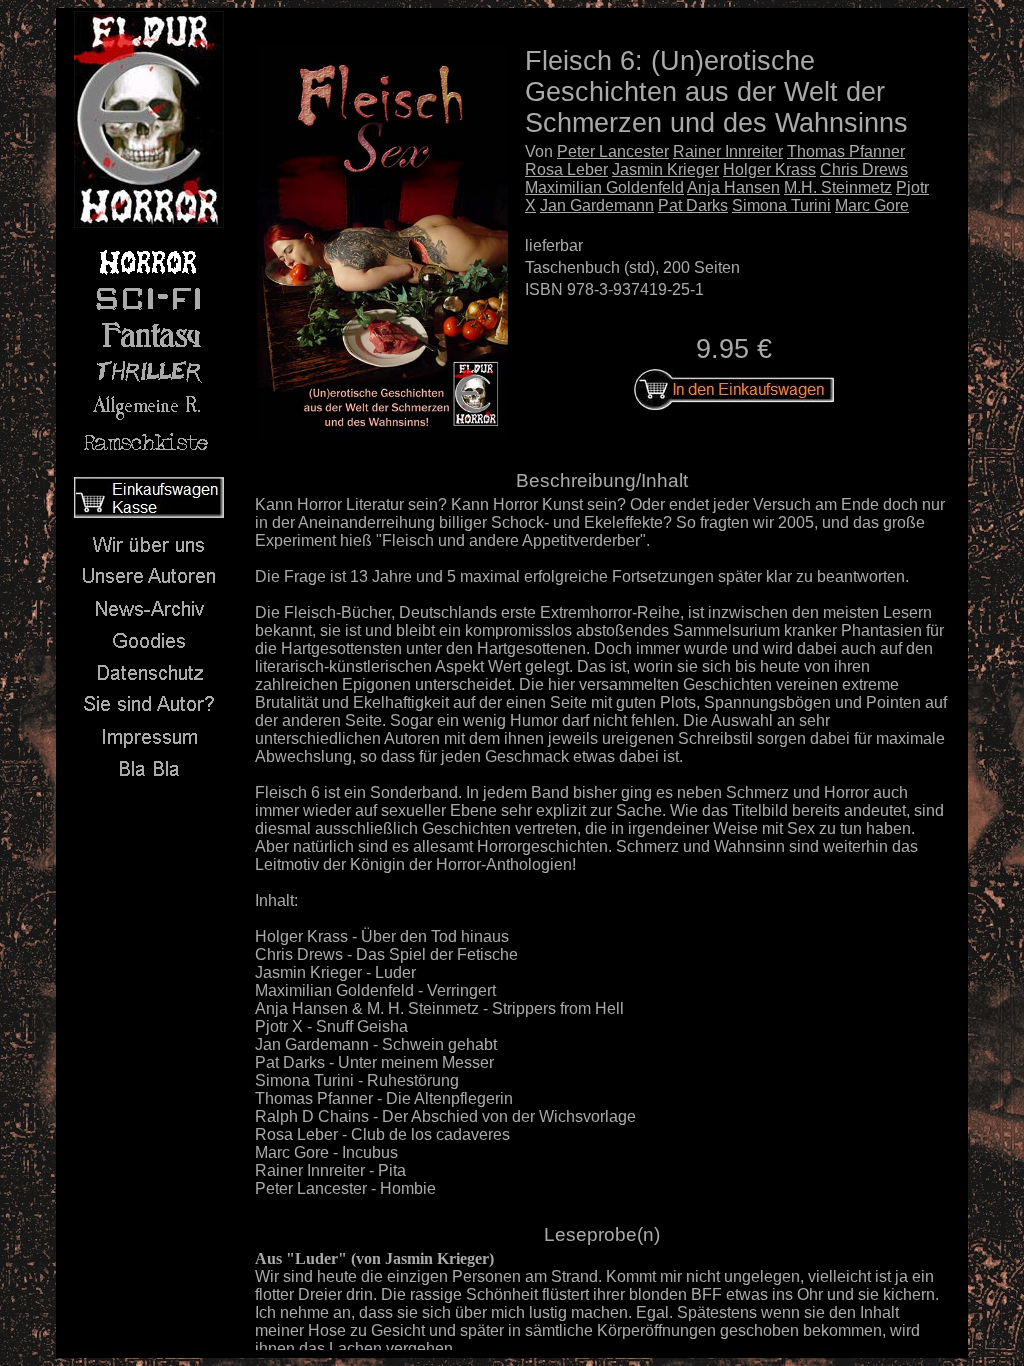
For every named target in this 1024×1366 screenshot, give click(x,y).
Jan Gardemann (597, 205)
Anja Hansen (733, 187)
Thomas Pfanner (846, 151)
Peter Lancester (613, 151)
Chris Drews (864, 169)
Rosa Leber (566, 169)
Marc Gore (872, 205)
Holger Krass (769, 169)
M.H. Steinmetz (838, 187)
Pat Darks (693, 205)
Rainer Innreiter (728, 151)
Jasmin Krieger (665, 169)
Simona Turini (781, 205)
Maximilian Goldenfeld (604, 187)
